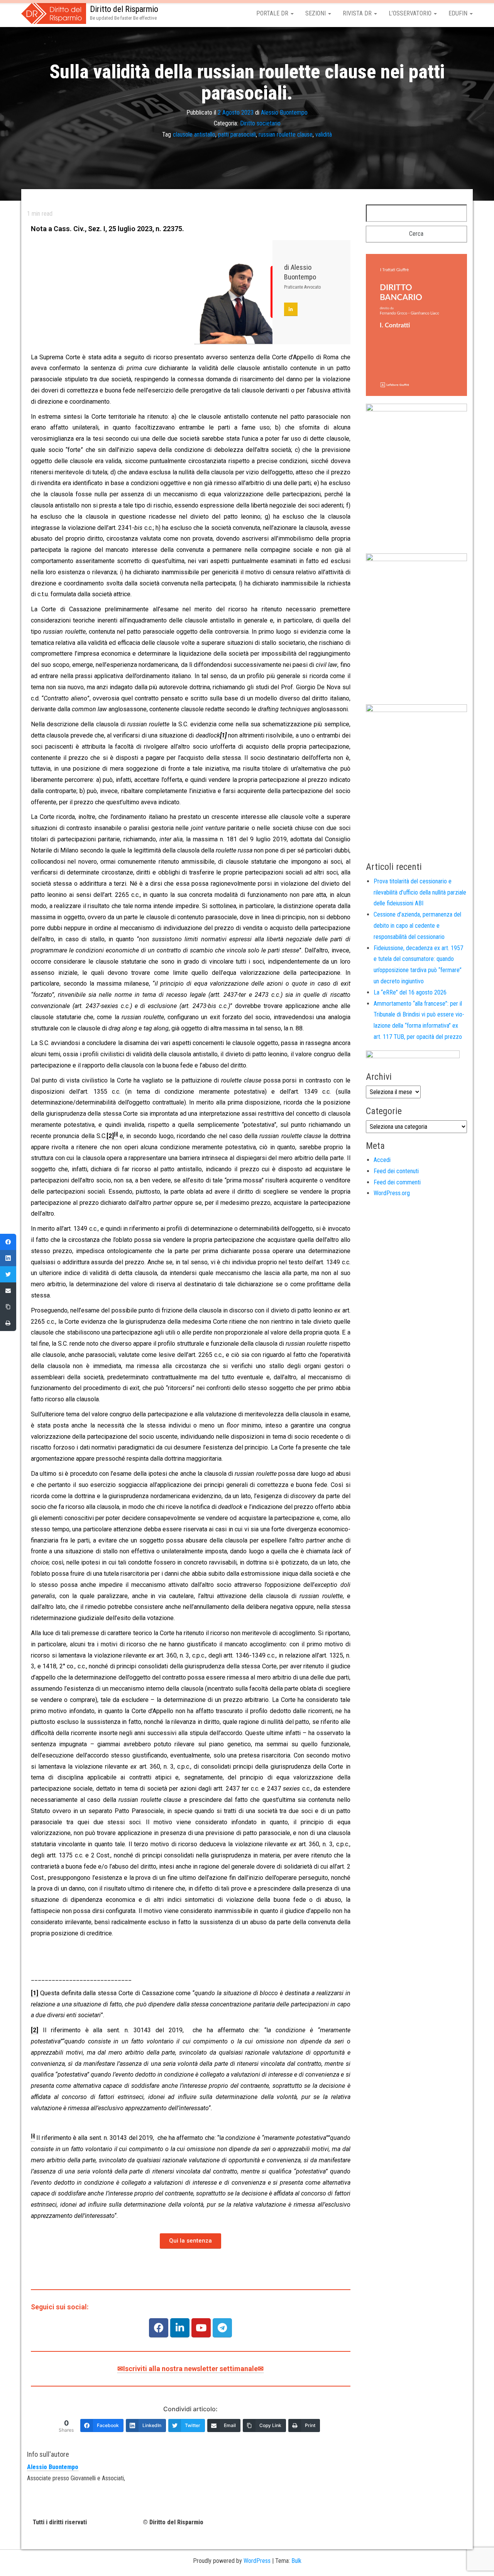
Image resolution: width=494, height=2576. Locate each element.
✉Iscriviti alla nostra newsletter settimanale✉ (190, 2369)
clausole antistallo (194, 134)
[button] (190, 2241)
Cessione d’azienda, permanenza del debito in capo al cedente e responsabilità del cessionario (417, 926)
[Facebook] (159, 2328)
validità (324, 134)
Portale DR (273, 13)
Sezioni (316, 13)
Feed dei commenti (397, 1182)
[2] (110, 1136)
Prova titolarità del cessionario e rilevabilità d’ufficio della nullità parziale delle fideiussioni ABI (420, 892)
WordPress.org (392, 1193)
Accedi (382, 1160)
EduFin (459, 13)
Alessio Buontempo (284, 112)
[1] (35, 1993)
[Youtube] (201, 2328)
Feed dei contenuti (396, 1171)
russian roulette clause (286, 134)
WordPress (257, 2561)
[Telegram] (222, 2328)
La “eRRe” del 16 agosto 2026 (410, 992)
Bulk (296, 2561)
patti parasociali (237, 134)
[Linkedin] (180, 2328)
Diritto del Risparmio (124, 9)
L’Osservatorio (411, 13)
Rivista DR (358, 13)
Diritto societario (260, 123)
